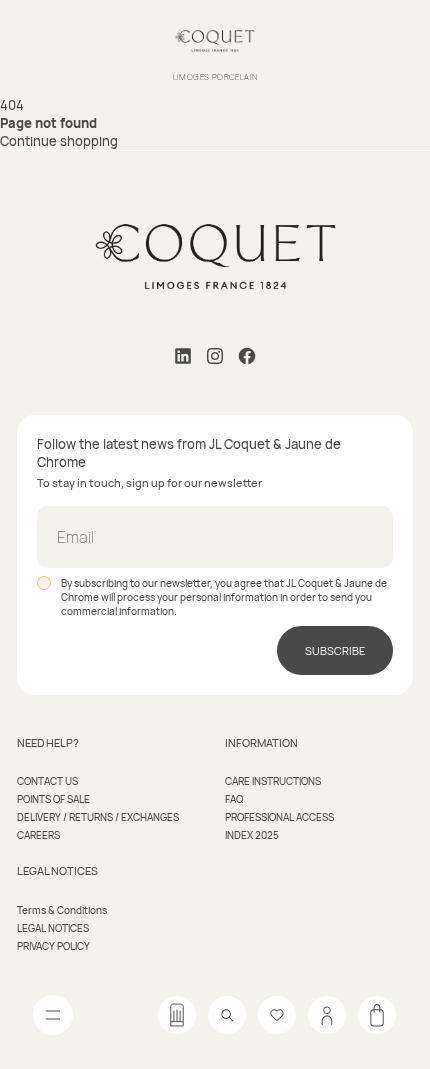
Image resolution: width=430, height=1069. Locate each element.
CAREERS (38, 835)
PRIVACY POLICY (53, 946)
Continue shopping (59, 141)
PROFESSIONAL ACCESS (279, 817)
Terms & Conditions (62, 910)
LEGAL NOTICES (53, 928)
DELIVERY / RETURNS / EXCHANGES (98, 817)
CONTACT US (47, 781)
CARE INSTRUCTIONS (273, 781)
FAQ (234, 799)
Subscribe (335, 650)
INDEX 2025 (252, 835)
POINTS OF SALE (53, 799)
